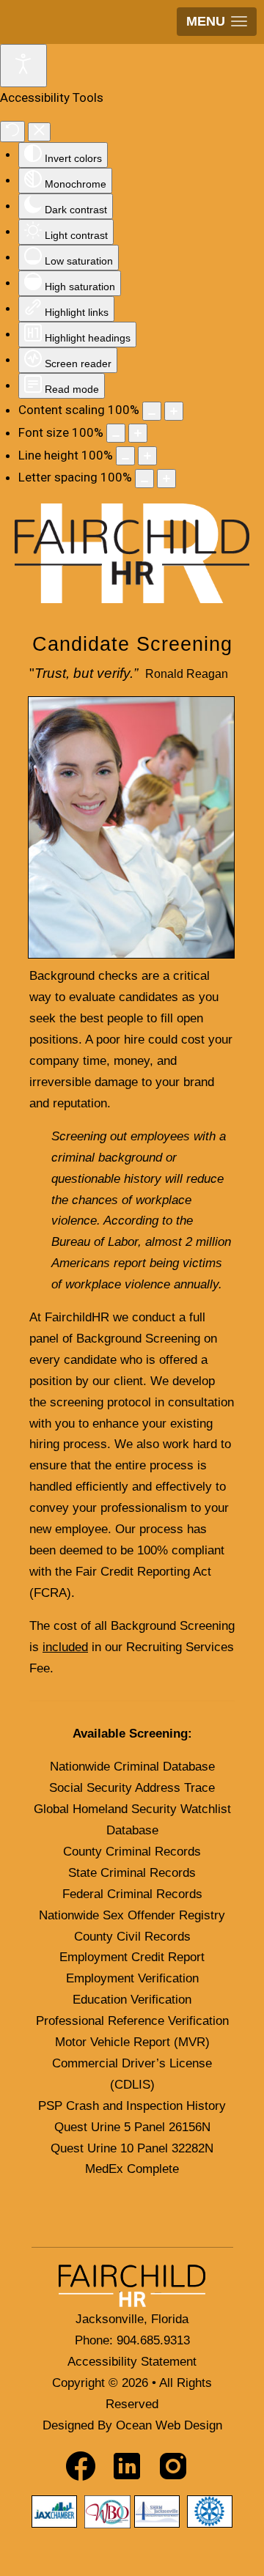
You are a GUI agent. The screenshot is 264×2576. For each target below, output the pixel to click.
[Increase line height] (147, 456)
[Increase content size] (174, 411)
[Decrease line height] (125, 456)
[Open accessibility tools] (23, 66)
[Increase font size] (138, 433)
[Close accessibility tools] (39, 132)
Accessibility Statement (132, 2362)
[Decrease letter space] (144, 479)
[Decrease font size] (116, 433)
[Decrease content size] (152, 411)
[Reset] (12, 132)
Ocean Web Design (169, 2425)
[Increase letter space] (166, 479)
